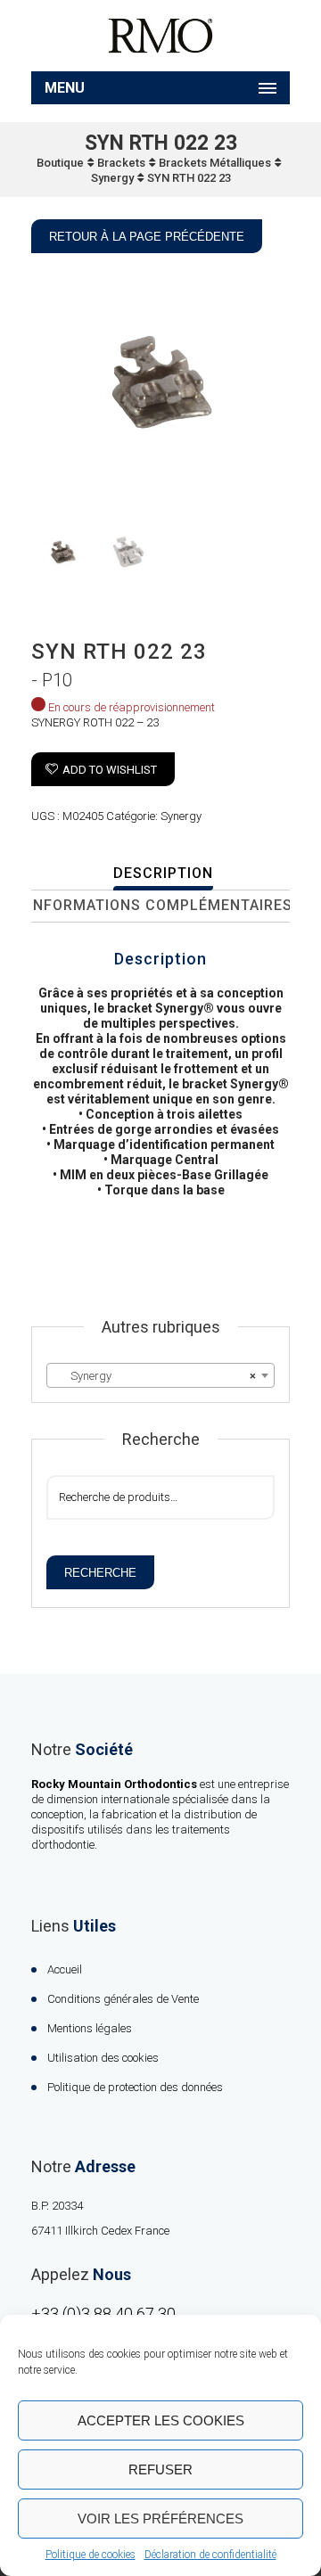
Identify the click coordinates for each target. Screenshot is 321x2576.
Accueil (65, 1969)
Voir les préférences (160, 2519)
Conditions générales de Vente (123, 1999)
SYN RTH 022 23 (189, 178)
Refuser (160, 2469)
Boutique (60, 163)
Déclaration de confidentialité (210, 2555)
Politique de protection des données (135, 2087)
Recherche (100, 1573)
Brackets (121, 163)
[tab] (163, 874)
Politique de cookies (91, 2555)
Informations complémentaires (160, 905)
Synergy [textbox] (155, 1376)
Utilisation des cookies (103, 2058)
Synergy (112, 178)
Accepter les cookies (161, 2420)
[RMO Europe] (160, 36)
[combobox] (160, 1375)
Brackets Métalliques (215, 163)
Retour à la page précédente (147, 237)
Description (163, 873)
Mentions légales (90, 2028)
